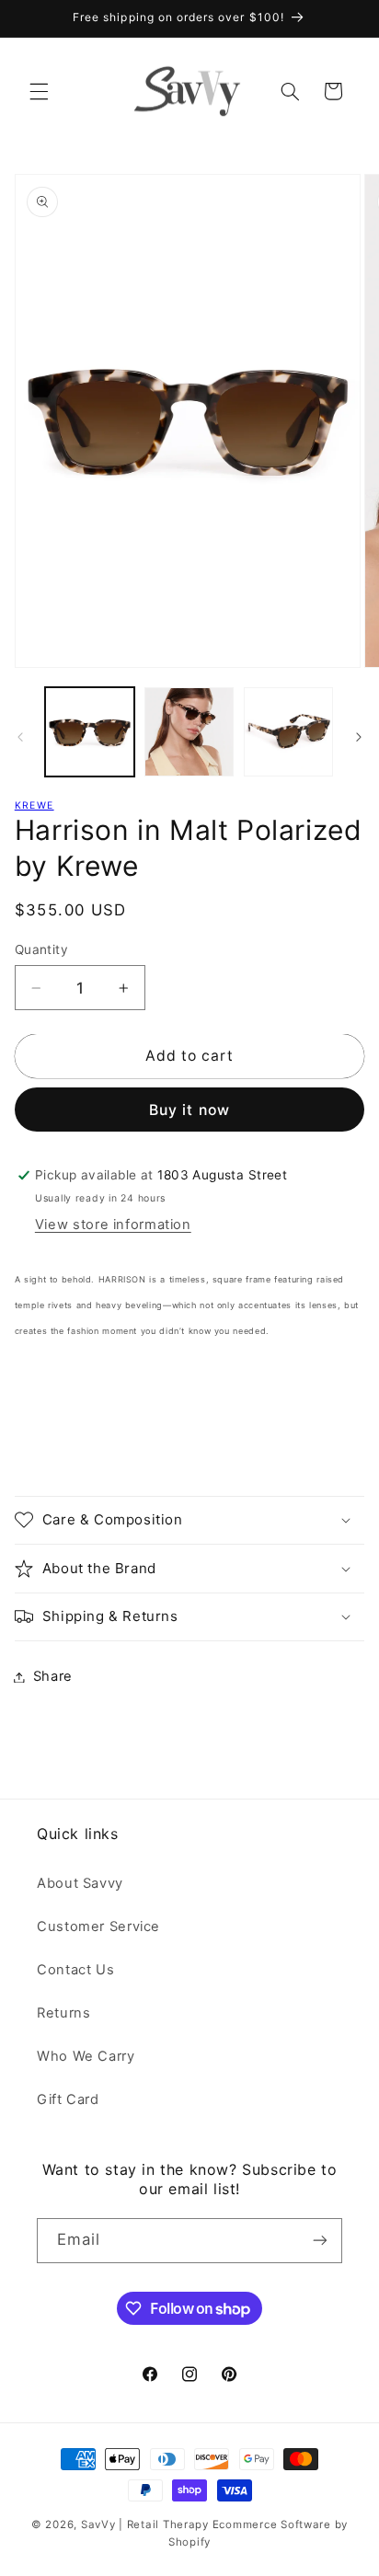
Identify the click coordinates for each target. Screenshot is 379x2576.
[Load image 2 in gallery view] (189, 732)
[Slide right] (359, 737)
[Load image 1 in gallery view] (90, 732)
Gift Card (68, 2099)
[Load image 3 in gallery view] (288, 732)
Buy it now (189, 1110)
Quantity (41, 949)
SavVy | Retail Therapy (145, 2524)
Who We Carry (86, 2056)
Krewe (34, 805)
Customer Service (98, 1926)
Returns (63, 2013)
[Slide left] (20, 737)
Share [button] (53, 1676)
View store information (113, 1225)
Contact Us (75, 1970)
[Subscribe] (320, 2241)
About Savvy (80, 1883)
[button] (39, 91)
